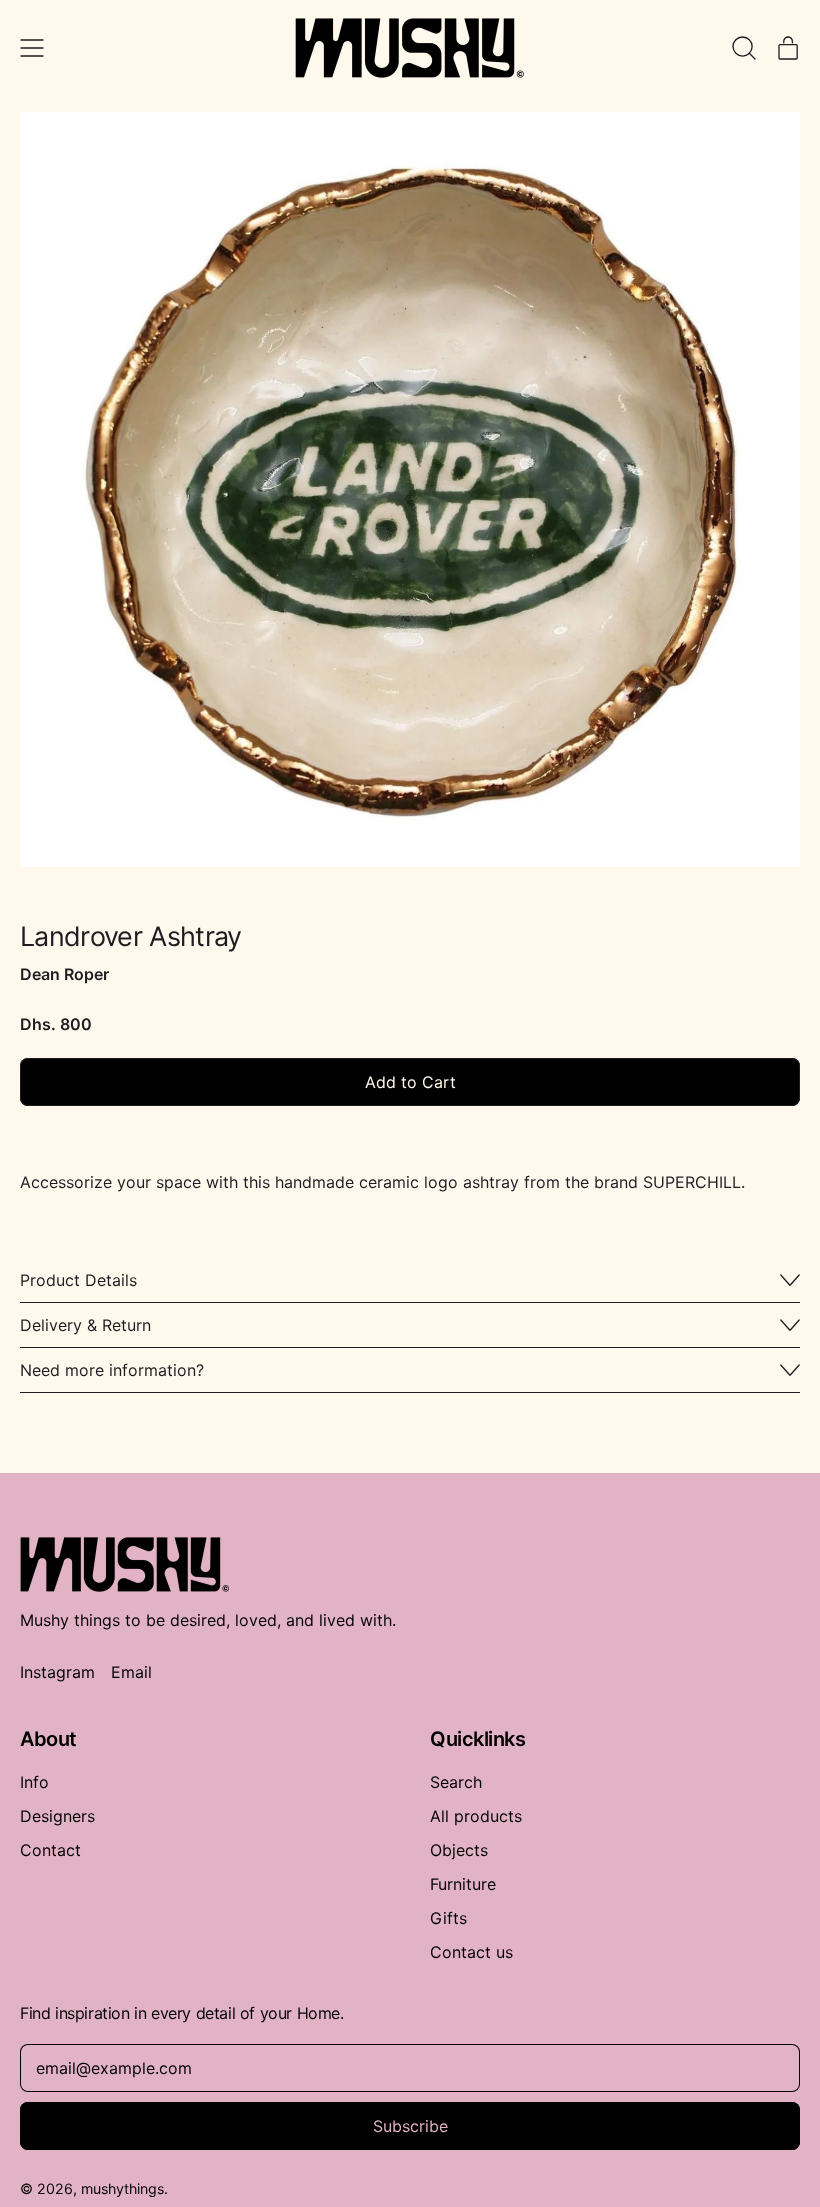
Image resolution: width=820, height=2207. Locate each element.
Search (456, 1782)
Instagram (57, 1672)
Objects (459, 1850)
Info (34, 1782)
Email (131, 1672)
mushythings (122, 2188)
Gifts (448, 1918)
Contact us (471, 1952)
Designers (57, 1816)
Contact (50, 1850)
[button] (410, 496)
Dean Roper (64, 974)
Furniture (463, 1884)
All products (476, 1816)
